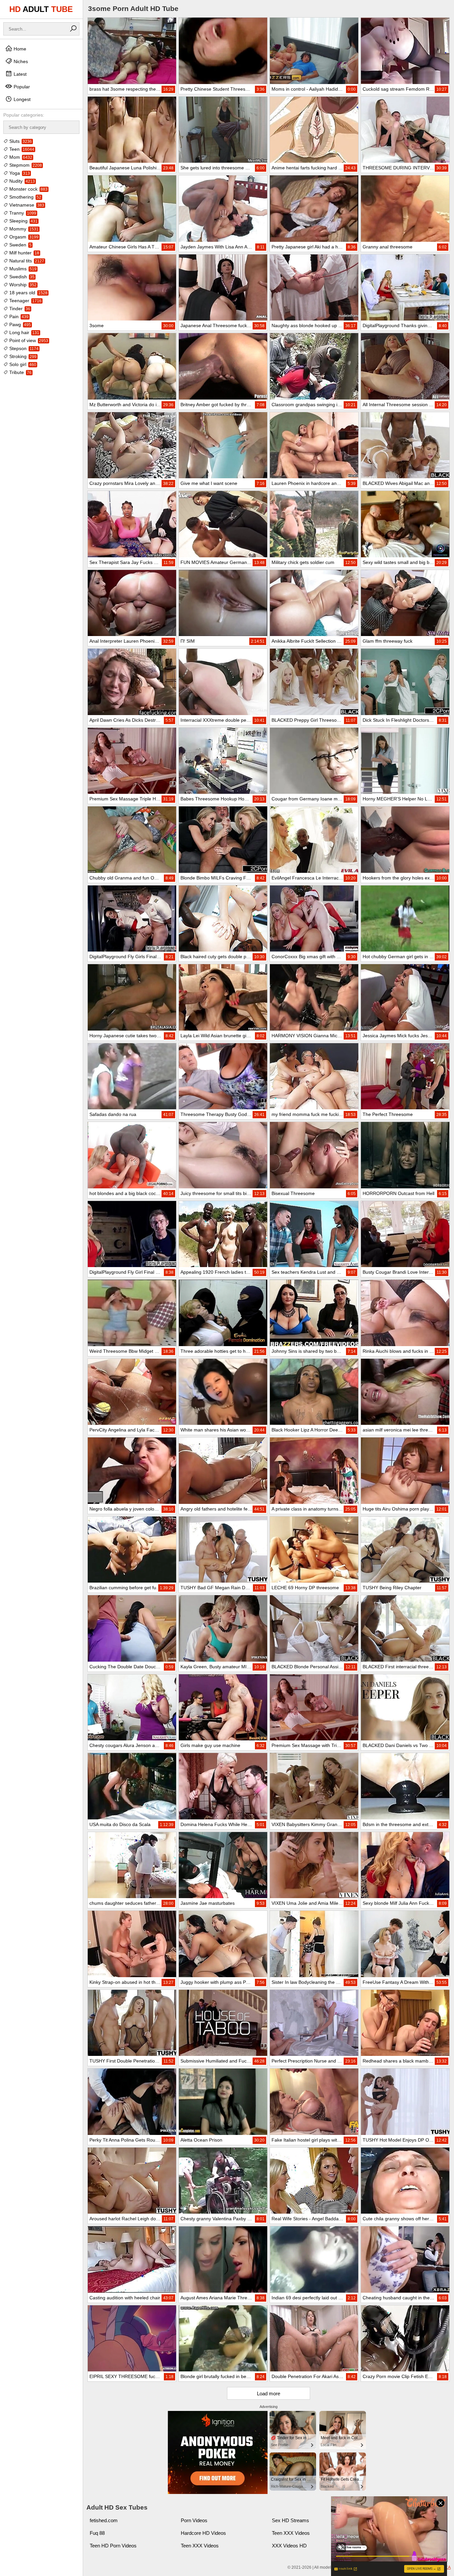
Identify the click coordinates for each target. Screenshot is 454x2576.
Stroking (22, 356)
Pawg (19, 324)
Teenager (25, 301)
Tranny (22, 213)
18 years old (28, 293)
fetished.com (104, 2520)
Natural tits (26, 261)
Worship (22, 285)
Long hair (24, 332)
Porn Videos (194, 2520)
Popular (21, 87)
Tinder (19, 309)
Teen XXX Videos (291, 2533)
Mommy (23, 229)
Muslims (22, 269)
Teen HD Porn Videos (113, 2546)
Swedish (21, 277)
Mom (20, 157)
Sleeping (23, 221)
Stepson (23, 348)
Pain (18, 317)
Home (19, 49)
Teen (21, 149)
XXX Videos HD (289, 2546)
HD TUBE (41, 9)
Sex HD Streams (290, 2520)
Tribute (20, 372)
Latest (19, 74)
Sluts (20, 141)
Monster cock (28, 189)
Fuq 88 (97, 2533)
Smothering (25, 197)
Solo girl (22, 364)
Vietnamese (26, 205)
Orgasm (23, 237)
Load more (269, 2393)
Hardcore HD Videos (203, 2533)
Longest (21, 99)
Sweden (20, 245)
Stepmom (25, 165)
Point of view (28, 340)
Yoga (19, 173)
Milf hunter (24, 253)
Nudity (21, 181)
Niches (20, 61)
